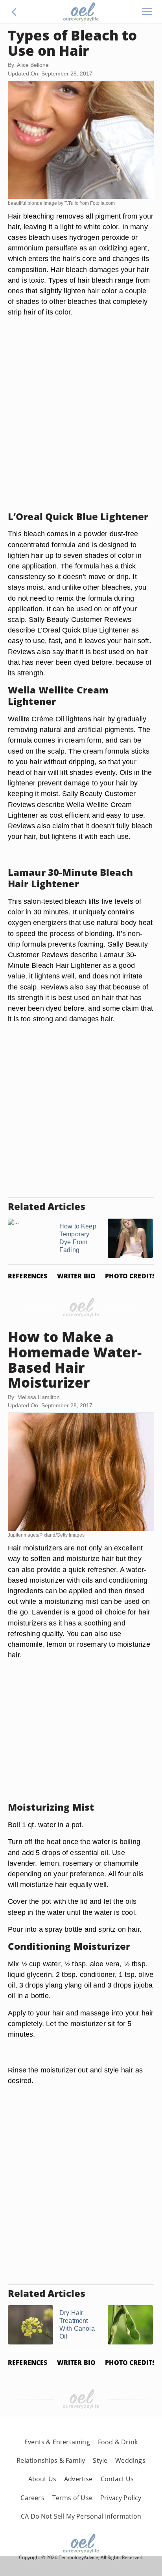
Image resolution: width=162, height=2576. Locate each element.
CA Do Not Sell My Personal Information (81, 2516)
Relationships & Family (51, 2460)
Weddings (130, 2460)
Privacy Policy (121, 2498)
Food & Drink (118, 2442)
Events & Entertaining (57, 2442)
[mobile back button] (14, 12)
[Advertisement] (81, 424)
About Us (42, 2479)
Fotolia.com (102, 203)
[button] (14, 12)
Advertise (78, 2479)
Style (100, 2460)
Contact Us (117, 2479)
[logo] (81, 12)
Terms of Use (72, 2498)
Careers (32, 2498)
